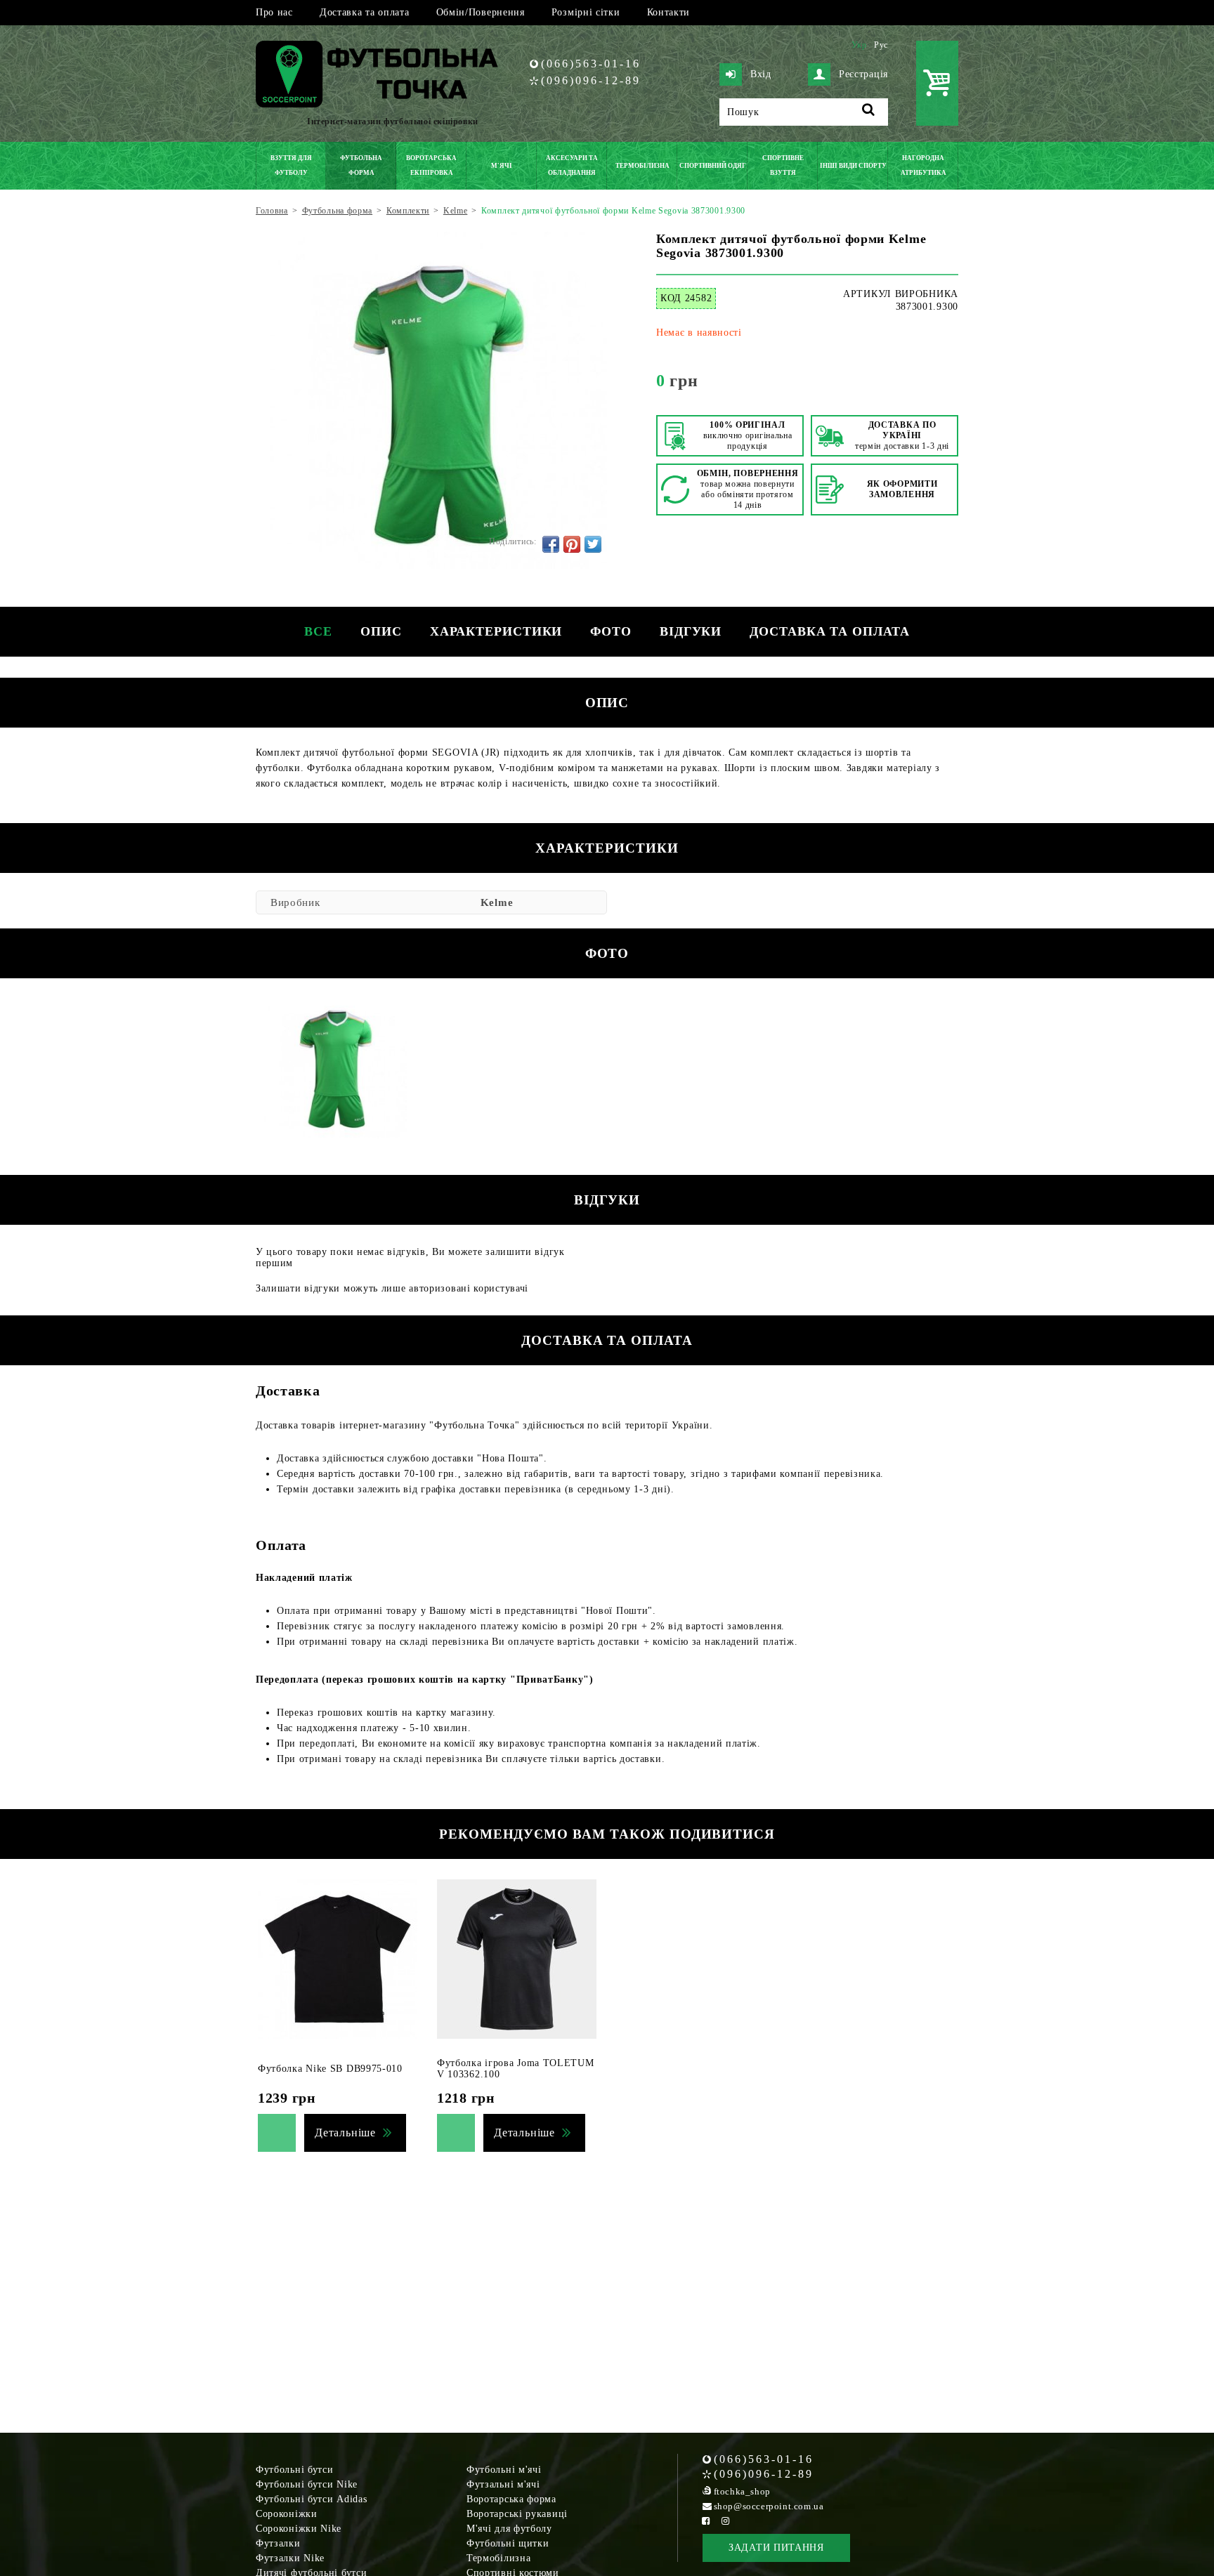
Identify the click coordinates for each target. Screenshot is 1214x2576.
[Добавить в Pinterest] (572, 544)
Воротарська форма (511, 2499)
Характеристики (496, 631)
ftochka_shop (742, 2491)
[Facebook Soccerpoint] (706, 2521)
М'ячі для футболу (509, 2529)
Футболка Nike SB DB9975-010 (330, 2069)
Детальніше (345, 2133)
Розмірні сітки (586, 12)
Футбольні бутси (295, 2470)
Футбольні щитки (508, 2543)
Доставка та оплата (365, 12)
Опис (381, 631)
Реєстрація (863, 74)
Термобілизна (498, 2558)
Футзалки (278, 2543)
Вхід (761, 74)
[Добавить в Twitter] (593, 544)
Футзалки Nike (290, 2558)
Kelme (497, 902)
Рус (881, 45)
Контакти (669, 12)
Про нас (274, 12)
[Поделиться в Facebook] (551, 544)
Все (318, 631)
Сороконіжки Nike (299, 2529)
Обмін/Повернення (481, 12)
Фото (611, 631)
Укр (859, 45)
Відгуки (691, 631)
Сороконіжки (287, 2514)
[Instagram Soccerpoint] (726, 2521)
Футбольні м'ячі (504, 2470)
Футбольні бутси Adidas (311, 2499)
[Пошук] (869, 112)
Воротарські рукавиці (517, 2514)
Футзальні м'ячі (503, 2484)
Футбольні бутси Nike (307, 2484)
